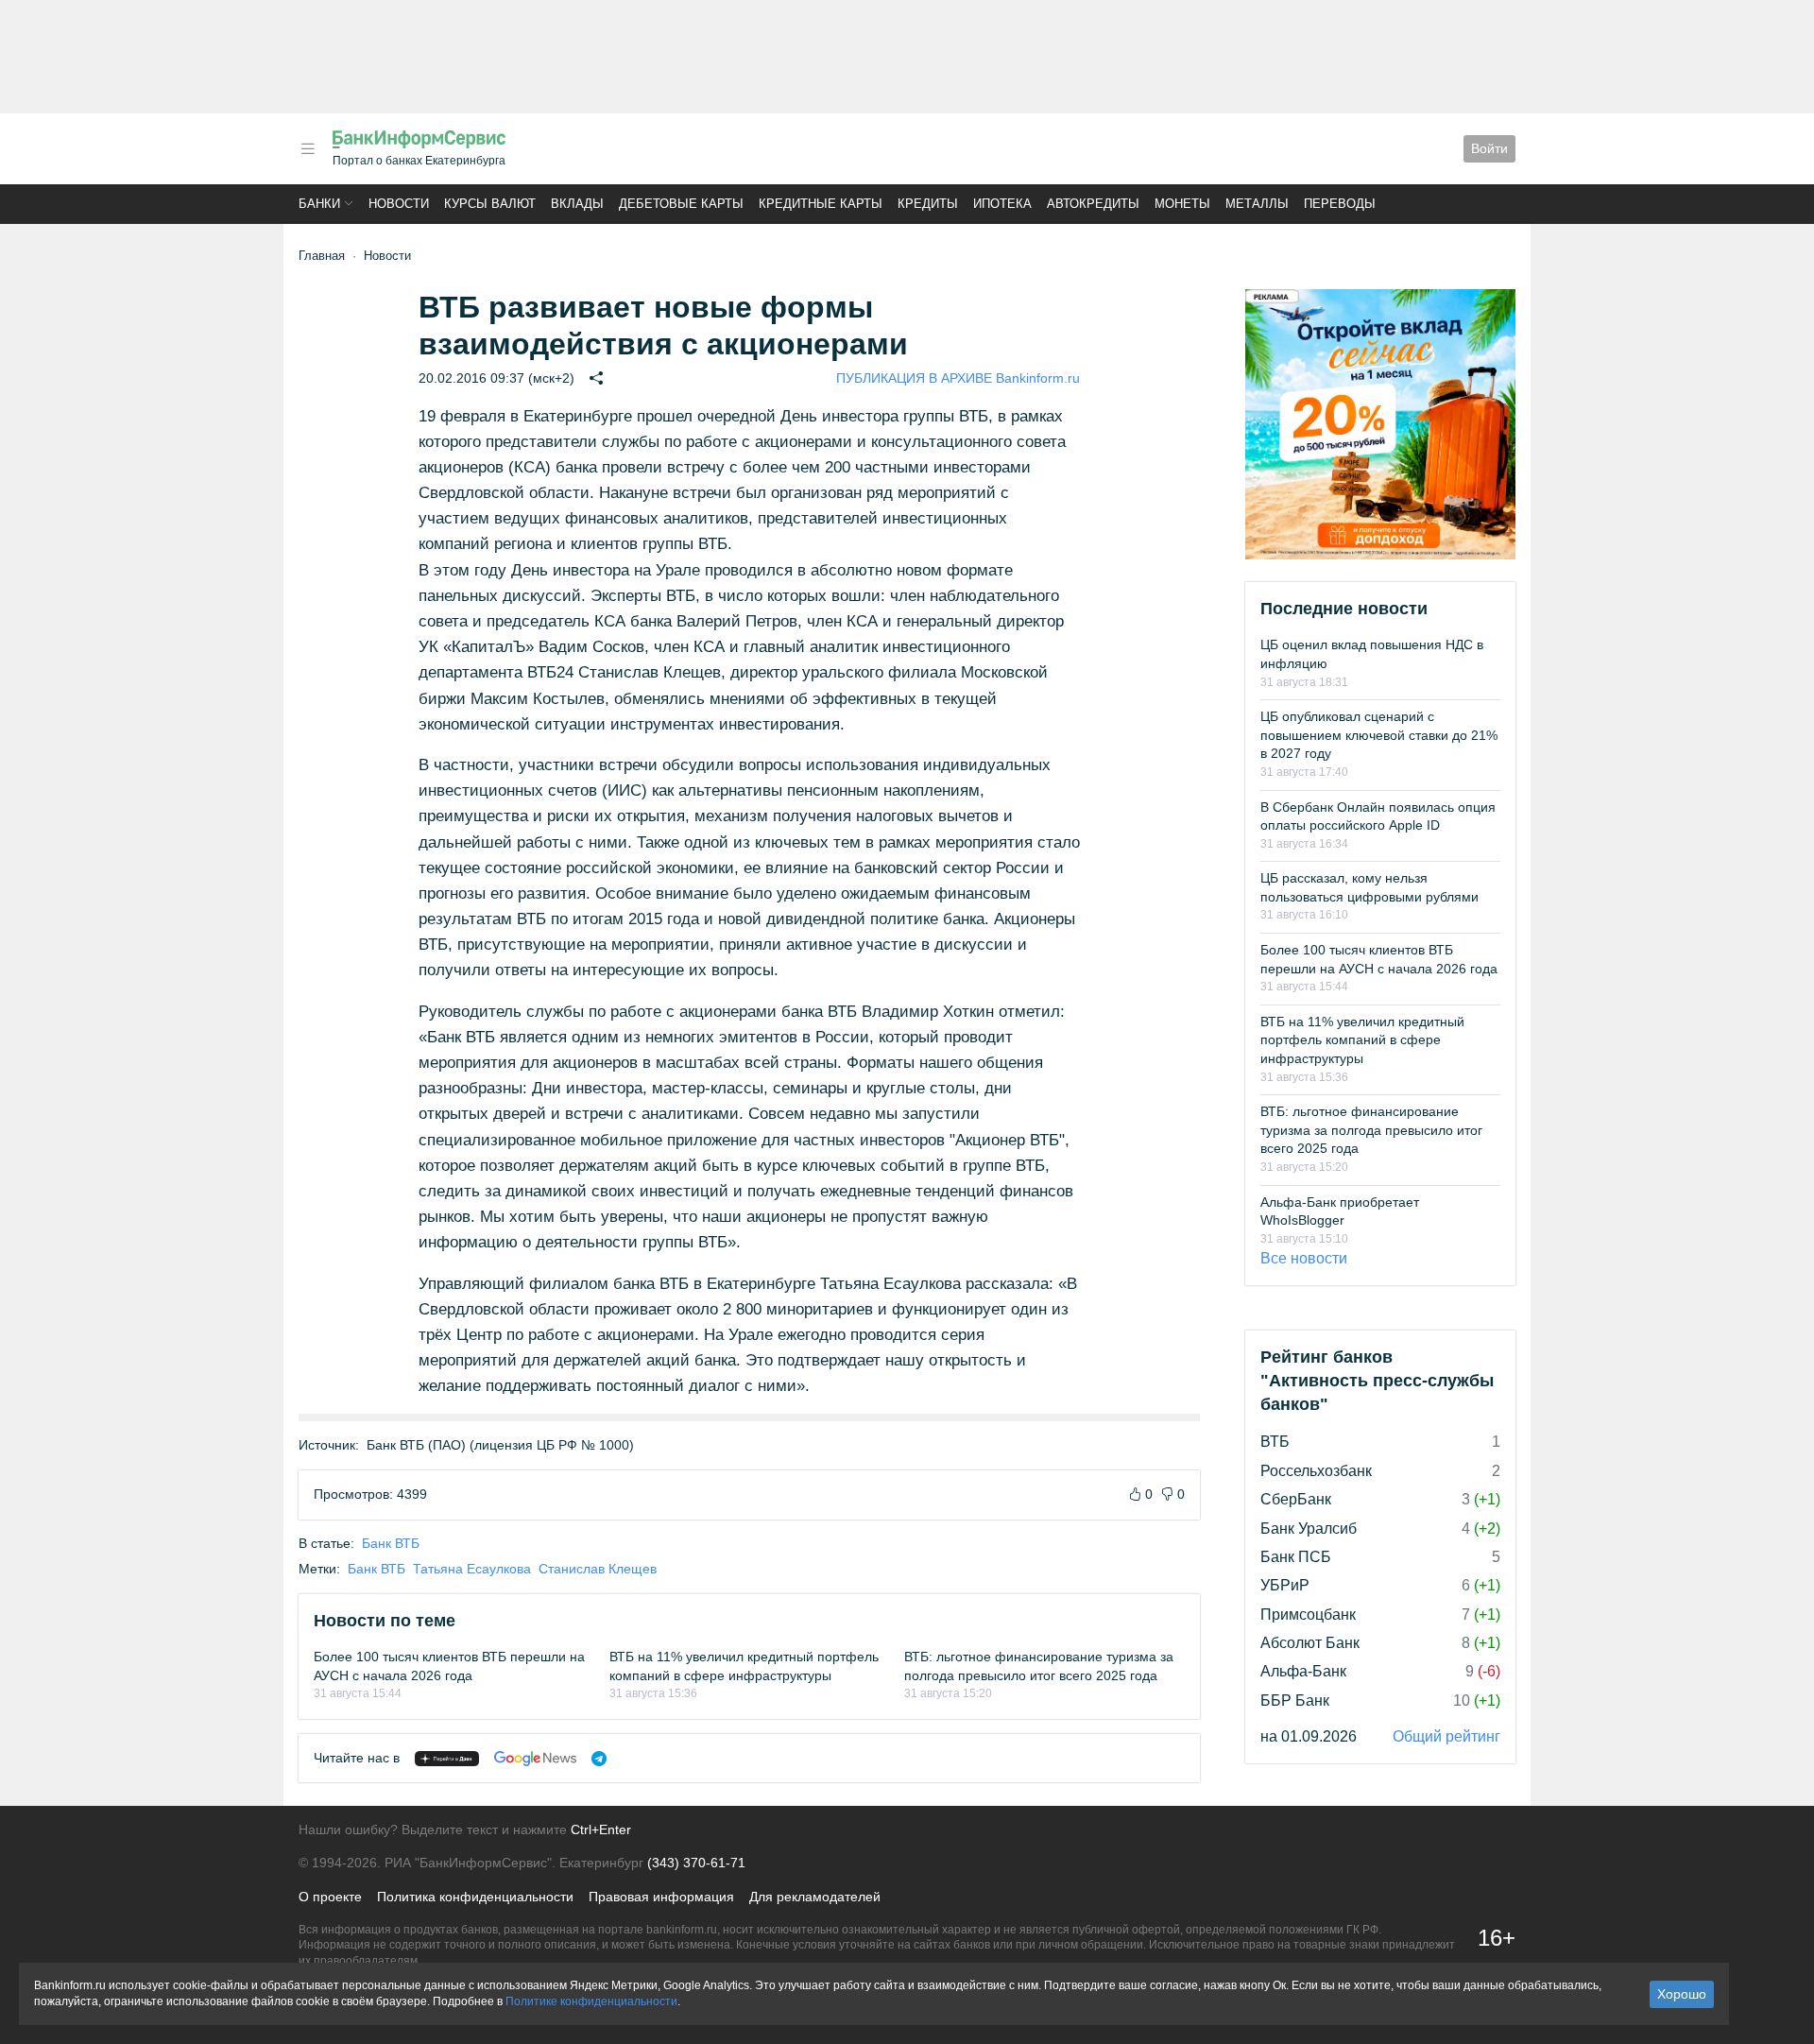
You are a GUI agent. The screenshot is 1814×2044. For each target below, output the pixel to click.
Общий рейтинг (1446, 1736)
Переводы (1340, 204)
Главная (322, 256)
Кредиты (928, 204)
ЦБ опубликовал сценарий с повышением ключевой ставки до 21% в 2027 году (1379, 735)
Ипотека (1002, 204)
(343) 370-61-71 (696, 1863)
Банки (319, 204)
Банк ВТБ (391, 1543)
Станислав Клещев (598, 1569)
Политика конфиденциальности (475, 1897)
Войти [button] (1489, 148)
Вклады (577, 204)
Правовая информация (661, 1897)
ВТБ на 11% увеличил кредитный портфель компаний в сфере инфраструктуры (1362, 1040)
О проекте (330, 1897)
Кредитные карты (821, 204)
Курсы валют (490, 204)
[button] (308, 149)
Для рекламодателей (815, 1897)
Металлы (1257, 204)
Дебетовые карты (681, 204)
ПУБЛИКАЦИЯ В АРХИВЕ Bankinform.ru (958, 378)
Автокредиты (1093, 204)
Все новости (1304, 1258)
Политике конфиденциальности (591, 2001)
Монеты (1182, 204)
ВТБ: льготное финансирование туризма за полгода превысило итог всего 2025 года (1371, 1130)
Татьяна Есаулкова (472, 1569)
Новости (399, 204)
